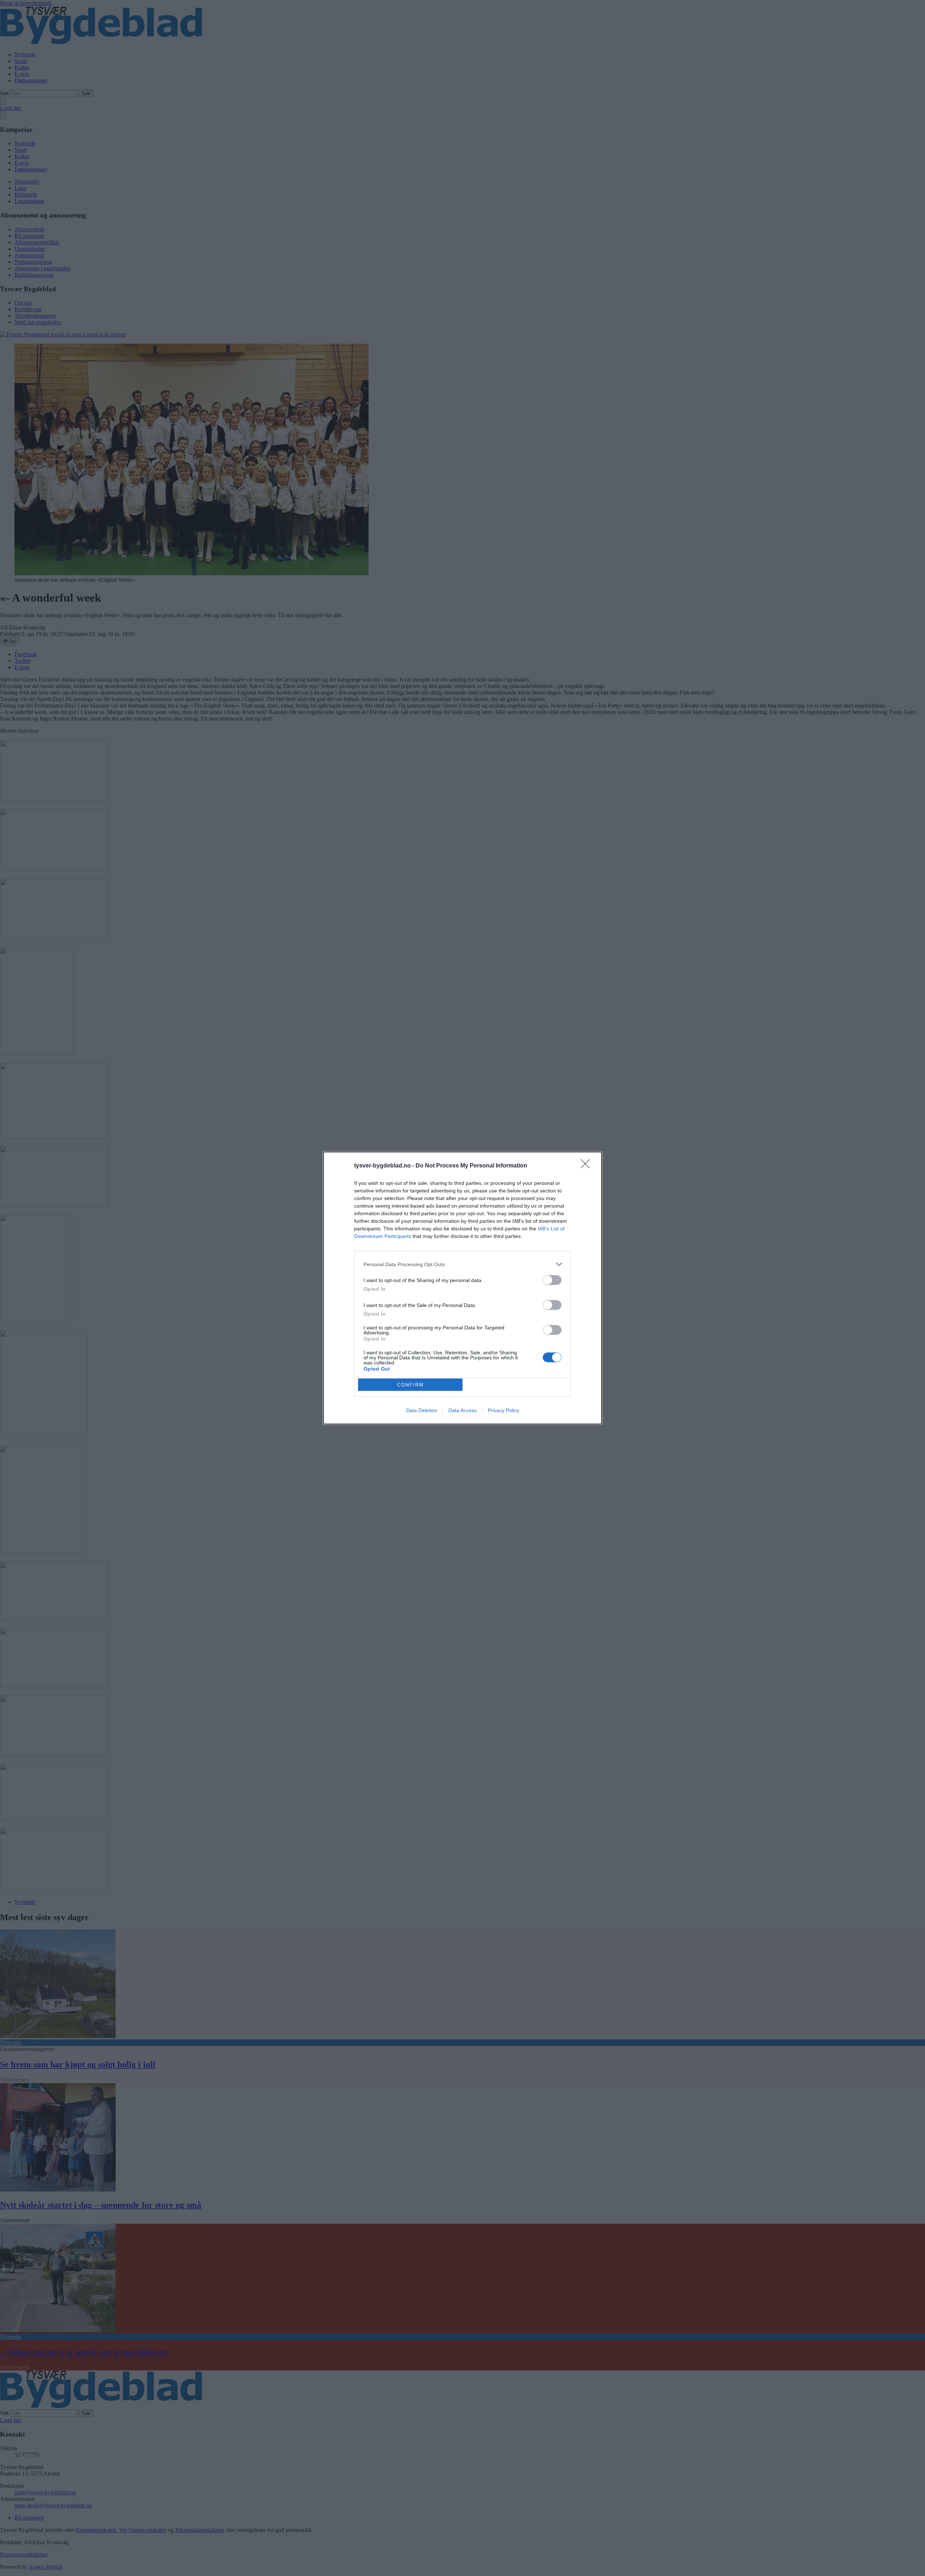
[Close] (588, 1166)
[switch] (552, 1280)
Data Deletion (422, 1410)
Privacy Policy (504, 1410)
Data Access (462, 1410)
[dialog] (462, 1288)
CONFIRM (410, 1385)
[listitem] (462, 1264)
